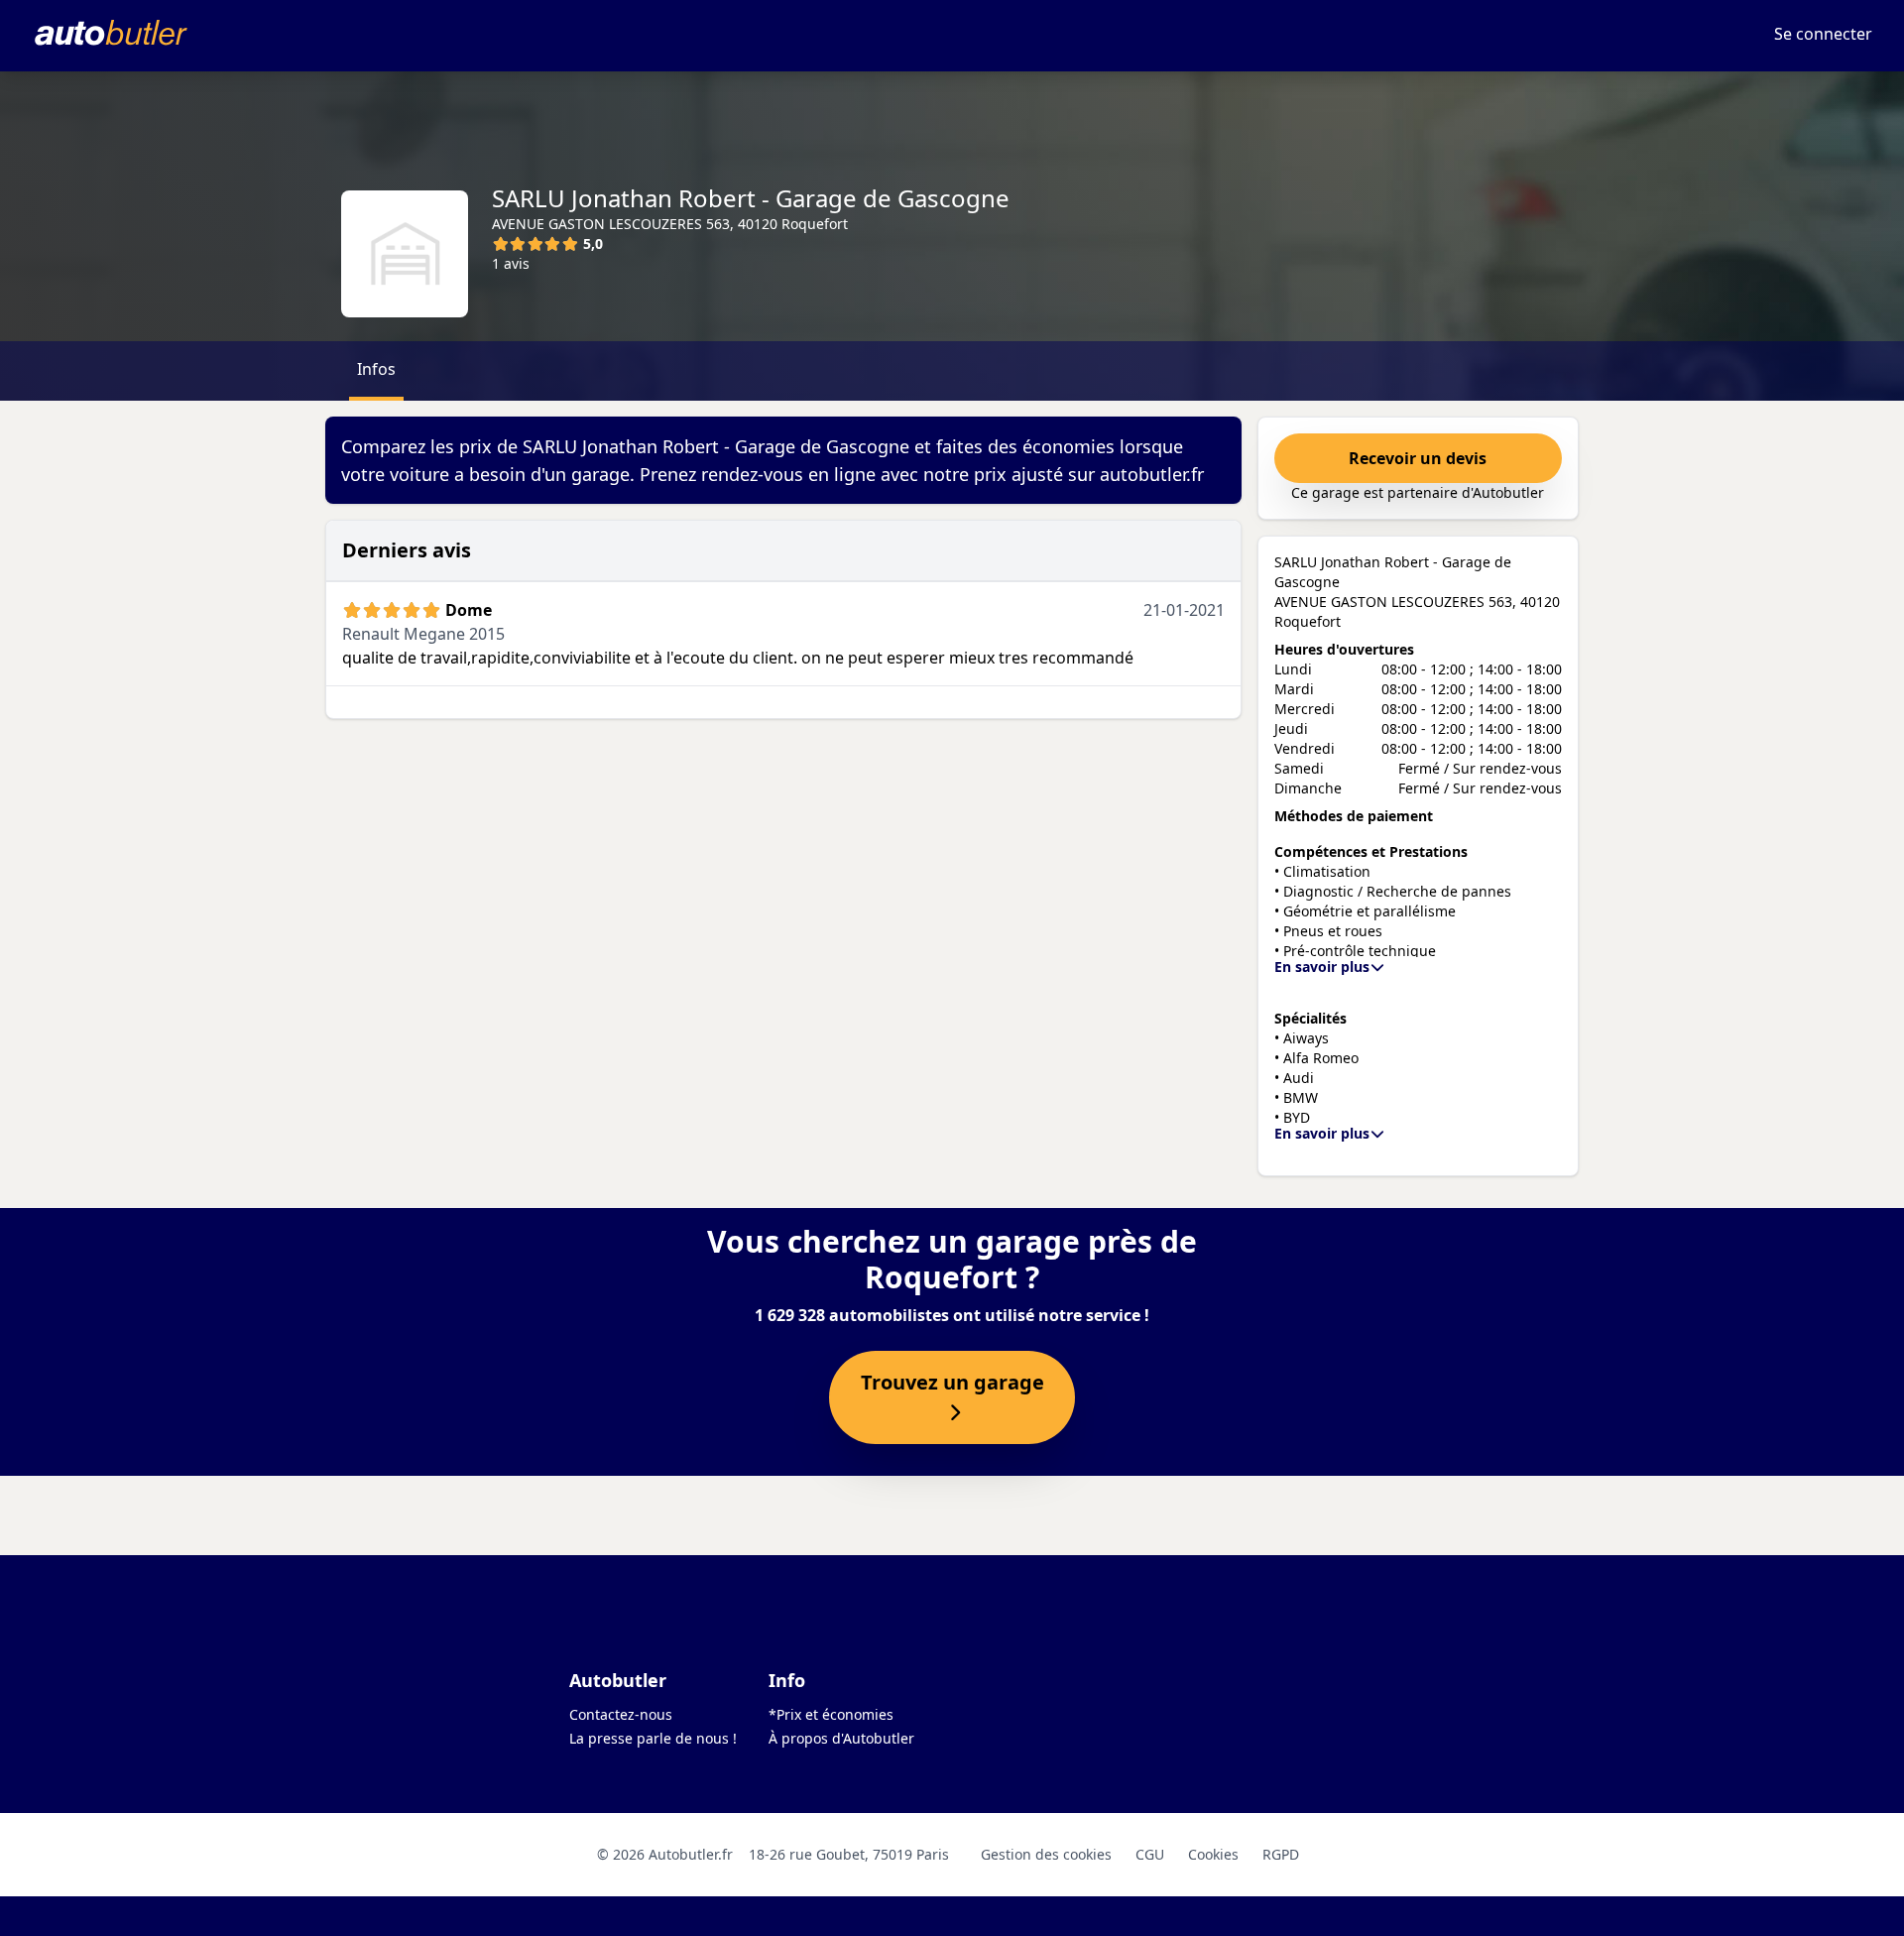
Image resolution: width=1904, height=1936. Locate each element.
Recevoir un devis (1418, 458)
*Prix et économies (831, 1714)
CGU (1150, 1854)
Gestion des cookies (1046, 1854)
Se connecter (1823, 34)
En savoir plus (1322, 967)
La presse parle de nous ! (653, 1738)
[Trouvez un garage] (952, 1413)
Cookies (1213, 1854)
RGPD (1281, 1854)
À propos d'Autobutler (841, 1738)
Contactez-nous (621, 1714)
